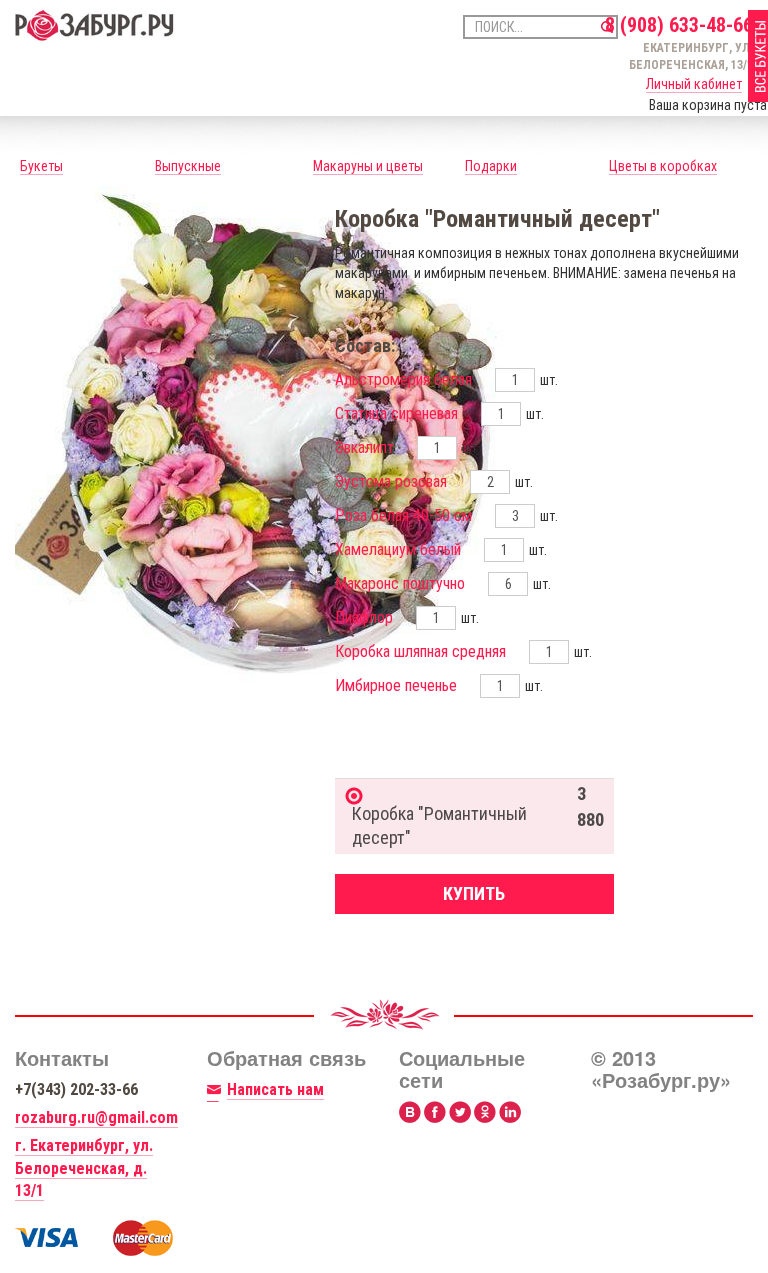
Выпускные (188, 166)
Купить (474, 893)
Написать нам (275, 1089)
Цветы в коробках (663, 166)
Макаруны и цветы (368, 166)
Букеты (41, 166)
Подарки (491, 166)
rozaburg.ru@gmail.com (96, 1117)
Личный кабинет (694, 84)
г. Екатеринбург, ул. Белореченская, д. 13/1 (84, 1168)
